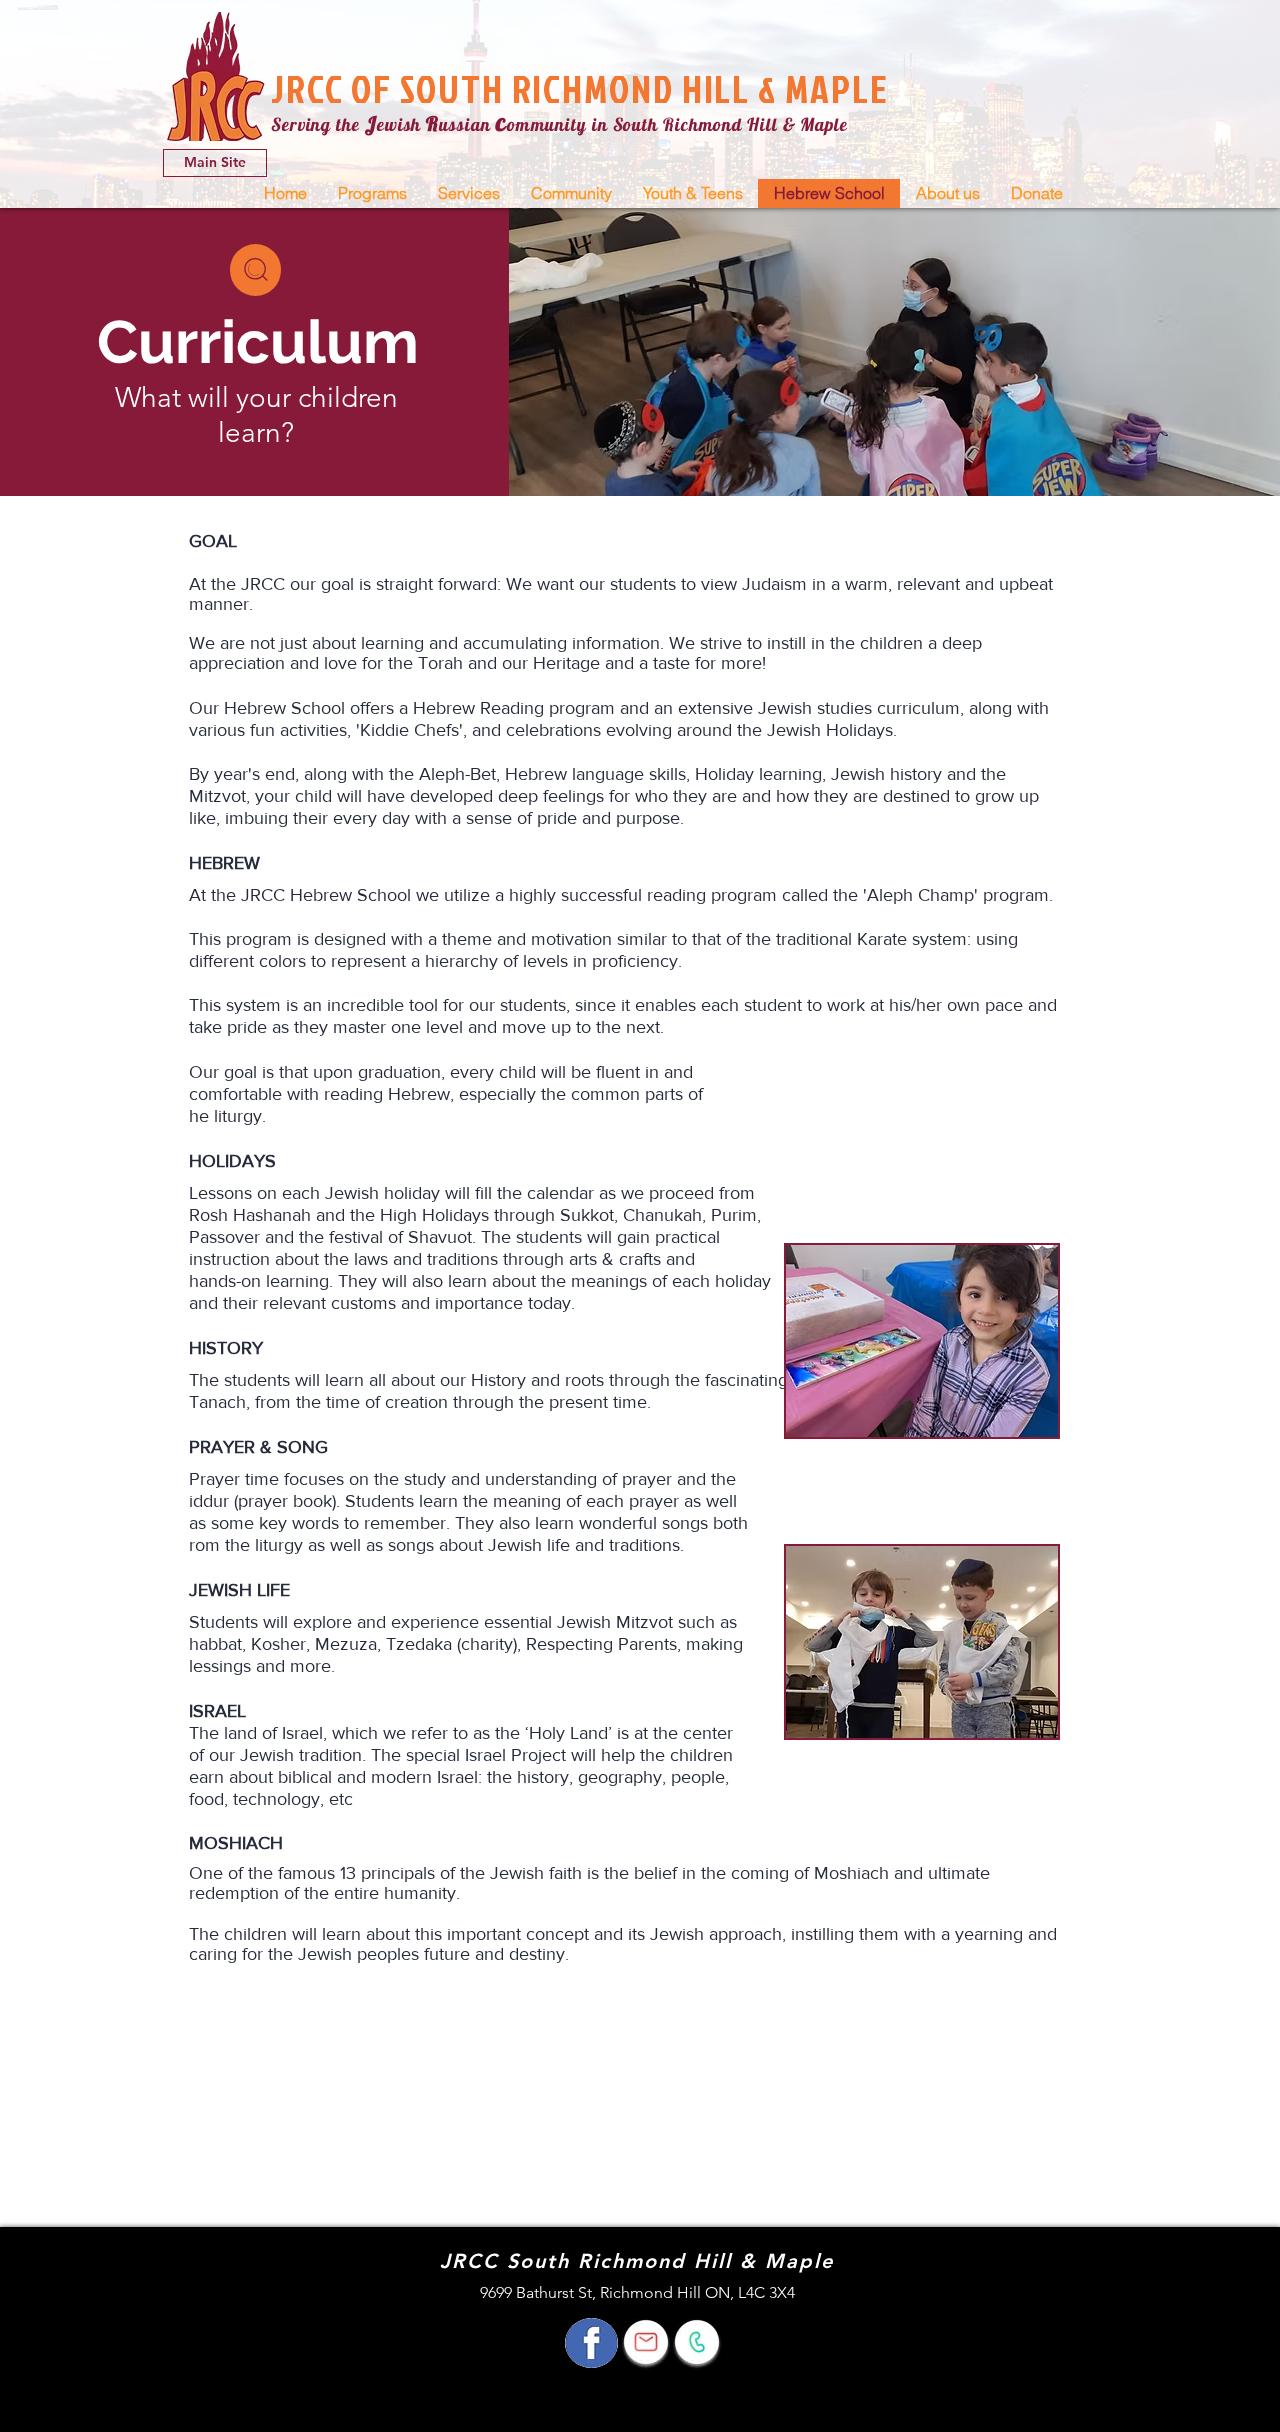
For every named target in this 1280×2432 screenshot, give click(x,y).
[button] (372, 193)
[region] (255, 270)
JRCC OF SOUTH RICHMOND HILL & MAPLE (580, 88)
